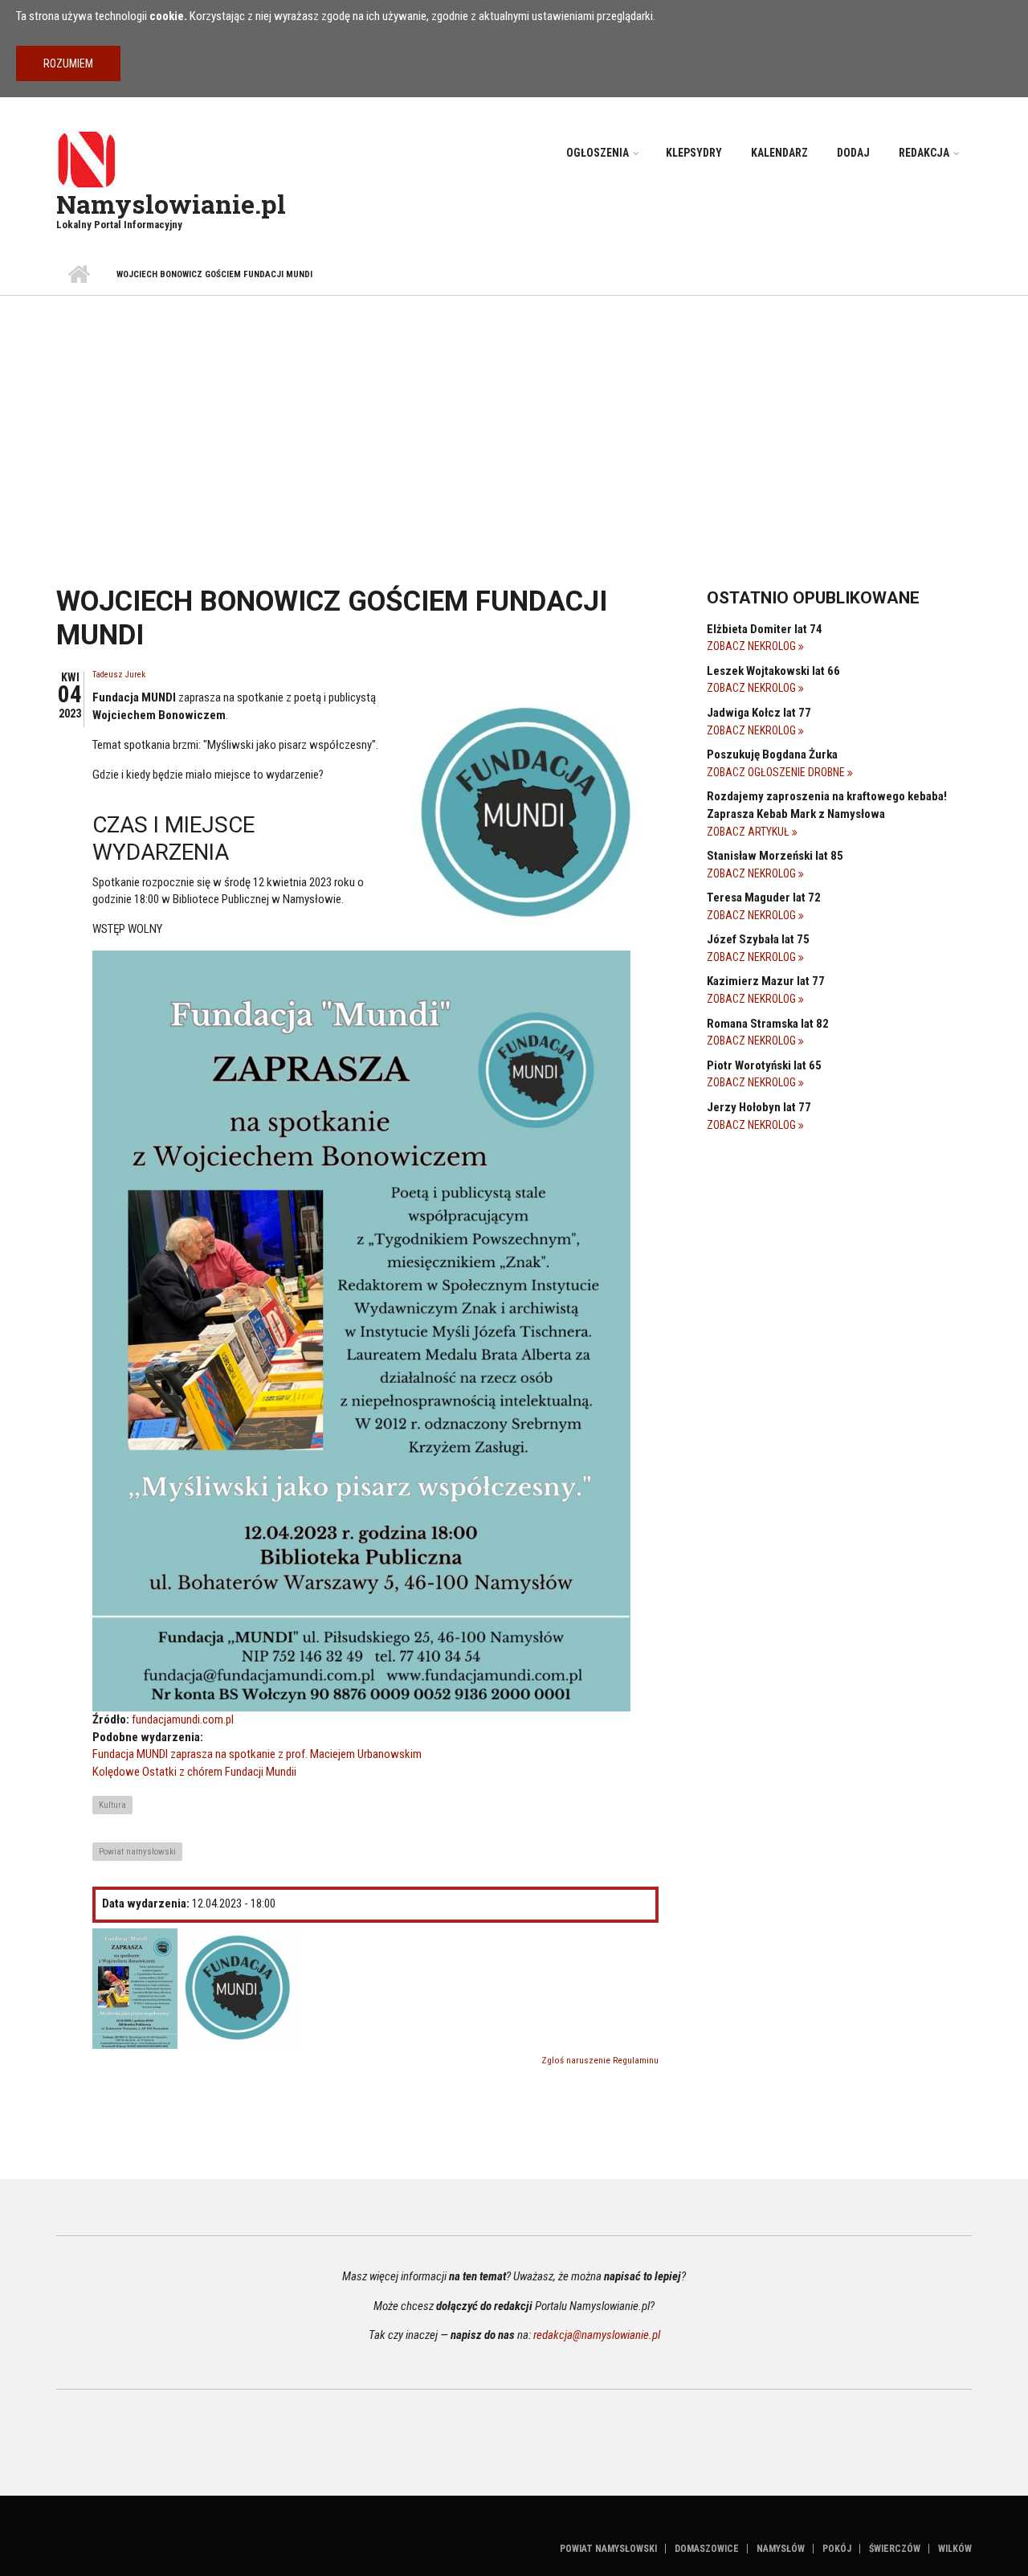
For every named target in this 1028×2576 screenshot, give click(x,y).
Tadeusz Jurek (119, 675)
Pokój (837, 2549)
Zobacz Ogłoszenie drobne (777, 772)
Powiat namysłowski (137, 1852)
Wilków (955, 2549)
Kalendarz (779, 153)
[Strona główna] (86, 158)
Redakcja (924, 153)
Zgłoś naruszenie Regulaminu (600, 2061)
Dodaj (853, 153)
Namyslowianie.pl (171, 204)
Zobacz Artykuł (749, 832)
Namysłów (781, 2549)
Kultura (112, 1805)
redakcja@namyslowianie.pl (597, 2335)
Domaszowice (707, 2549)
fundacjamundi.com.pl (183, 1719)
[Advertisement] (514, 416)
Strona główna (78, 275)
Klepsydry (694, 153)
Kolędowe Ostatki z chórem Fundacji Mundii (194, 1772)
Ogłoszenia (598, 153)
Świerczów (895, 2549)
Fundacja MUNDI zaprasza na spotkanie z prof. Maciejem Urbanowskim (257, 1754)
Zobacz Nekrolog (753, 646)
